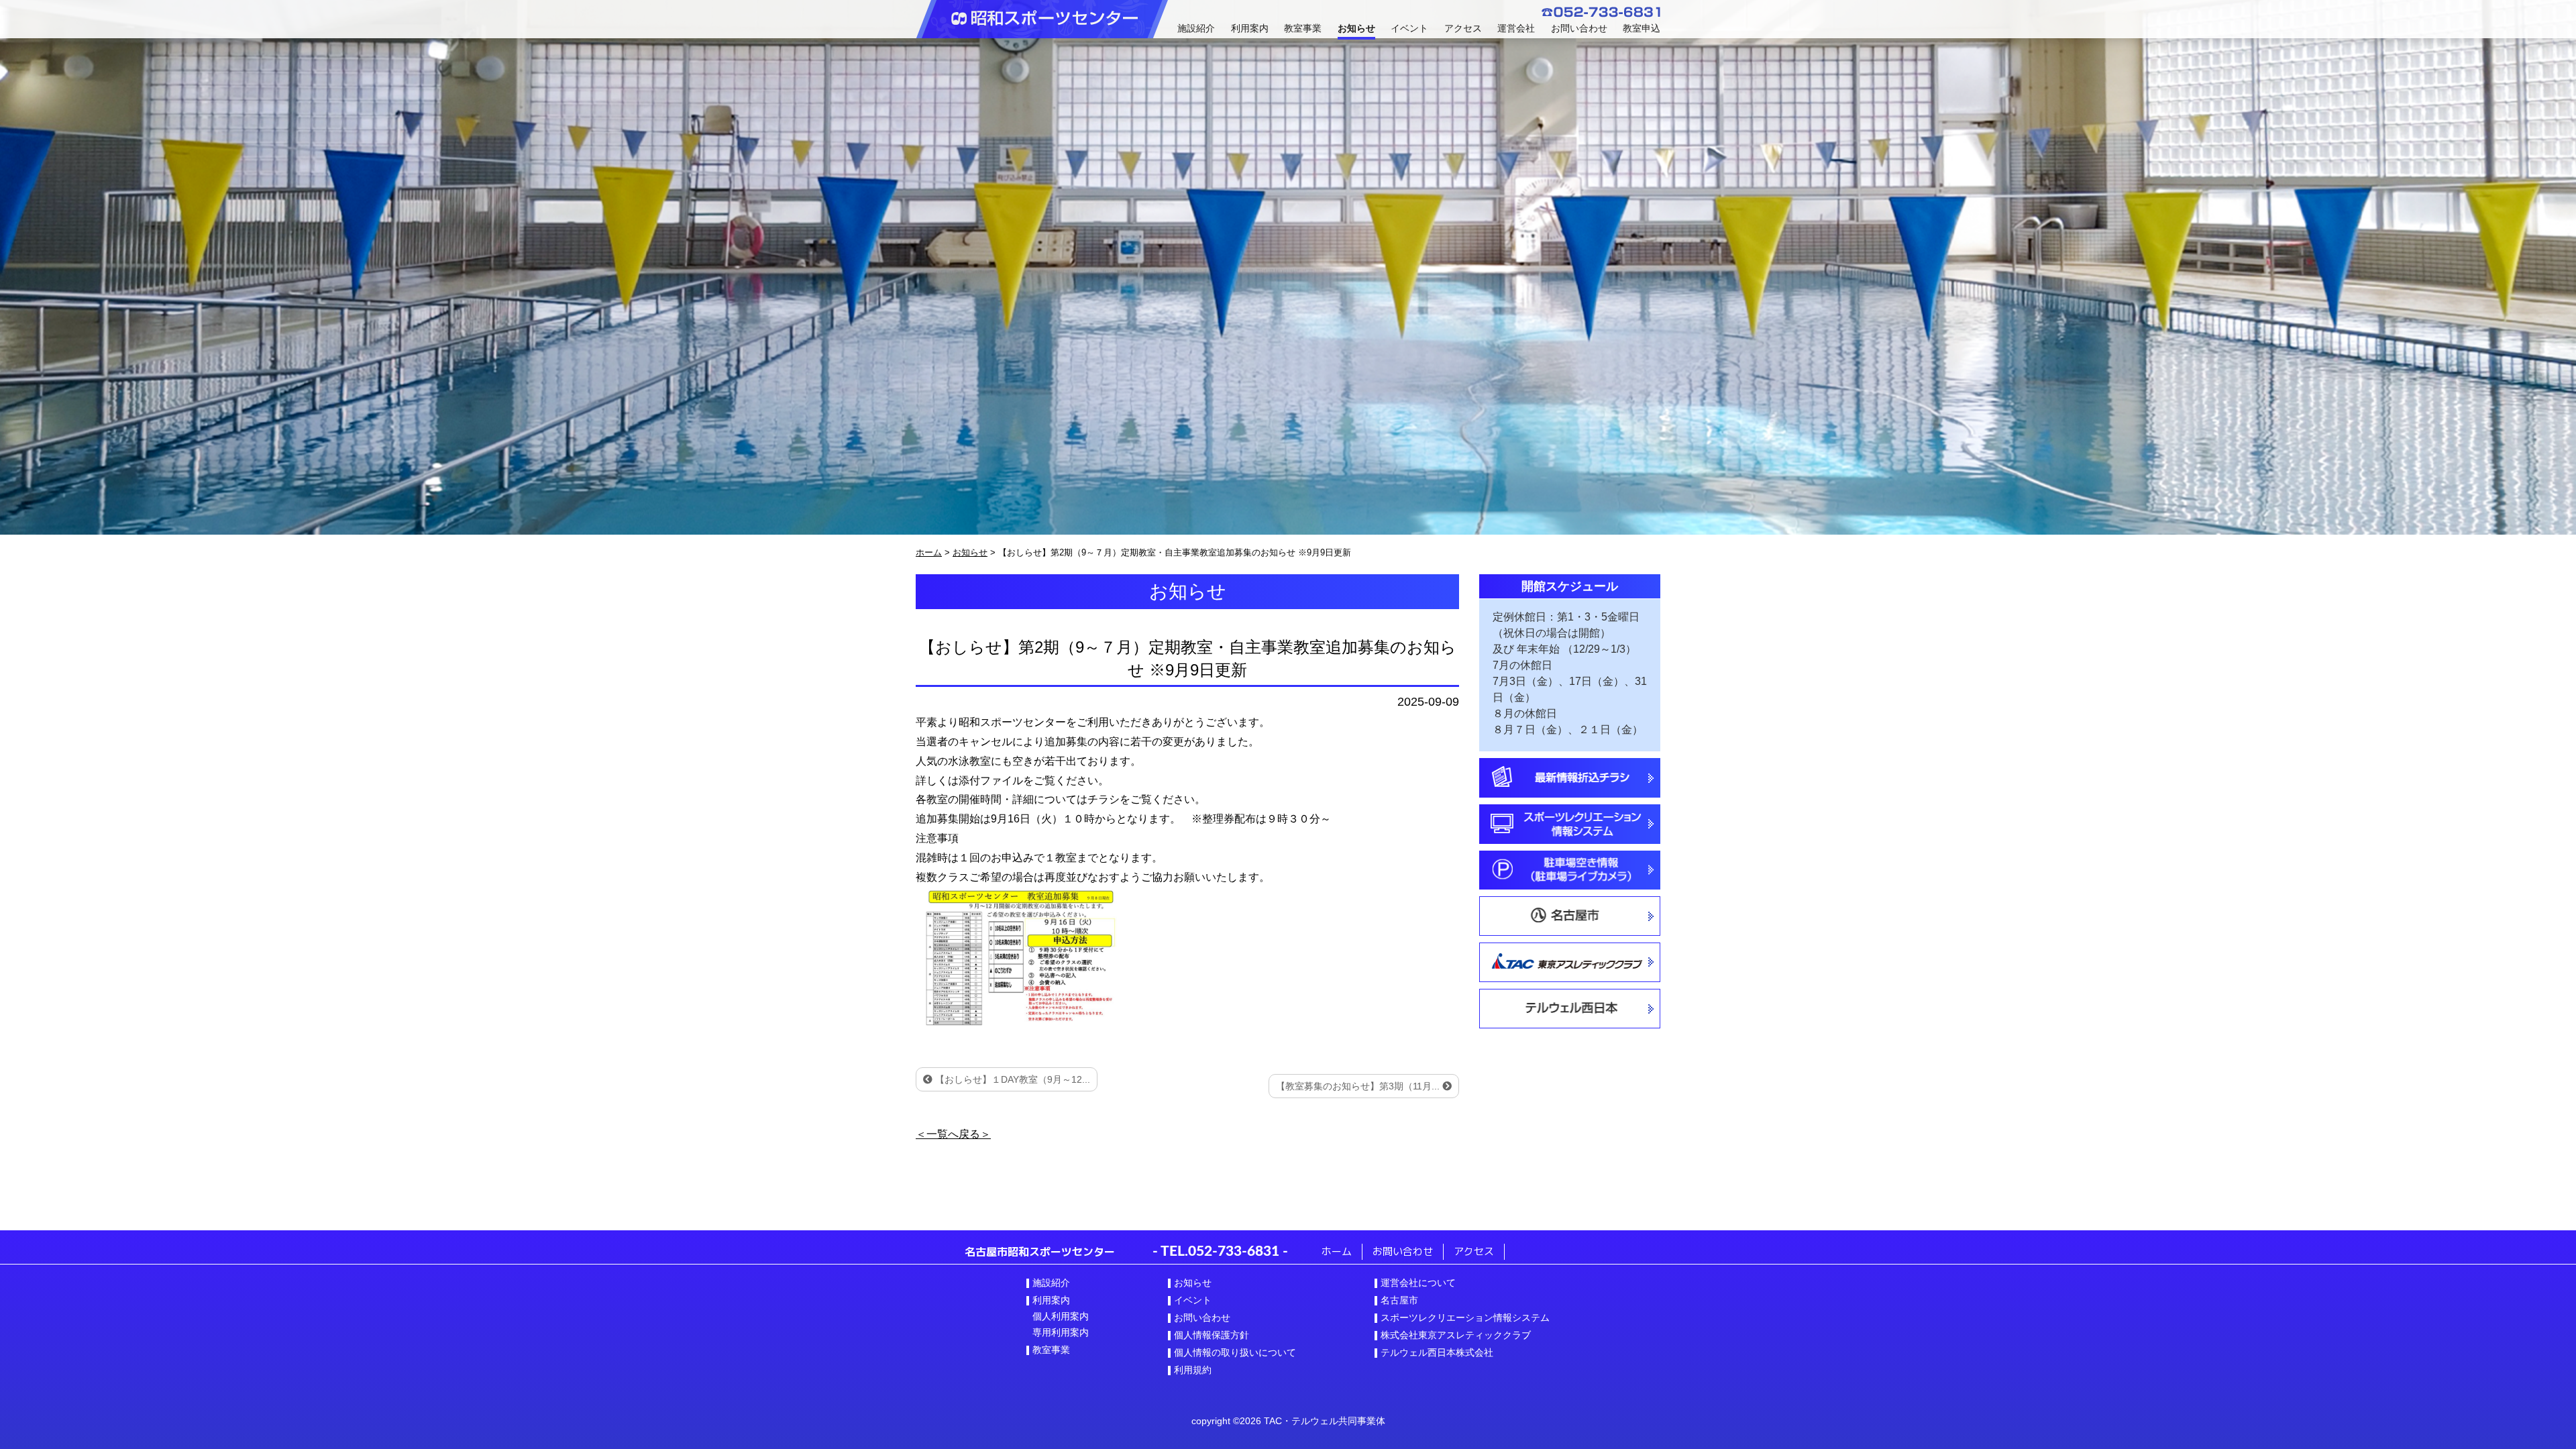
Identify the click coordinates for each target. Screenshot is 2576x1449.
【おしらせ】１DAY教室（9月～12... (1011, 1079)
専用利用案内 (1061, 1332)
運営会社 (1516, 28)
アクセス (1463, 28)
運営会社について (1418, 1283)
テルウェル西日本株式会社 (1437, 1352)
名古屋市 (1399, 1300)
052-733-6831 (1234, 1251)
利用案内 (1250, 28)
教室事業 (1303, 28)
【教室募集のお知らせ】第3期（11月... (1359, 1086)
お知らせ (1356, 28)
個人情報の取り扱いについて (1235, 1352)
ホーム (1337, 1251)
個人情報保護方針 (1212, 1335)
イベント (1409, 28)
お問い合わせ (1579, 28)
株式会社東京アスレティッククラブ (1456, 1335)
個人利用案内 (1061, 1316)
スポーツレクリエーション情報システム (1465, 1318)
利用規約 (1193, 1370)
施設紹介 (1196, 28)
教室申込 (1642, 28)
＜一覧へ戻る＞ (953, 1134)
